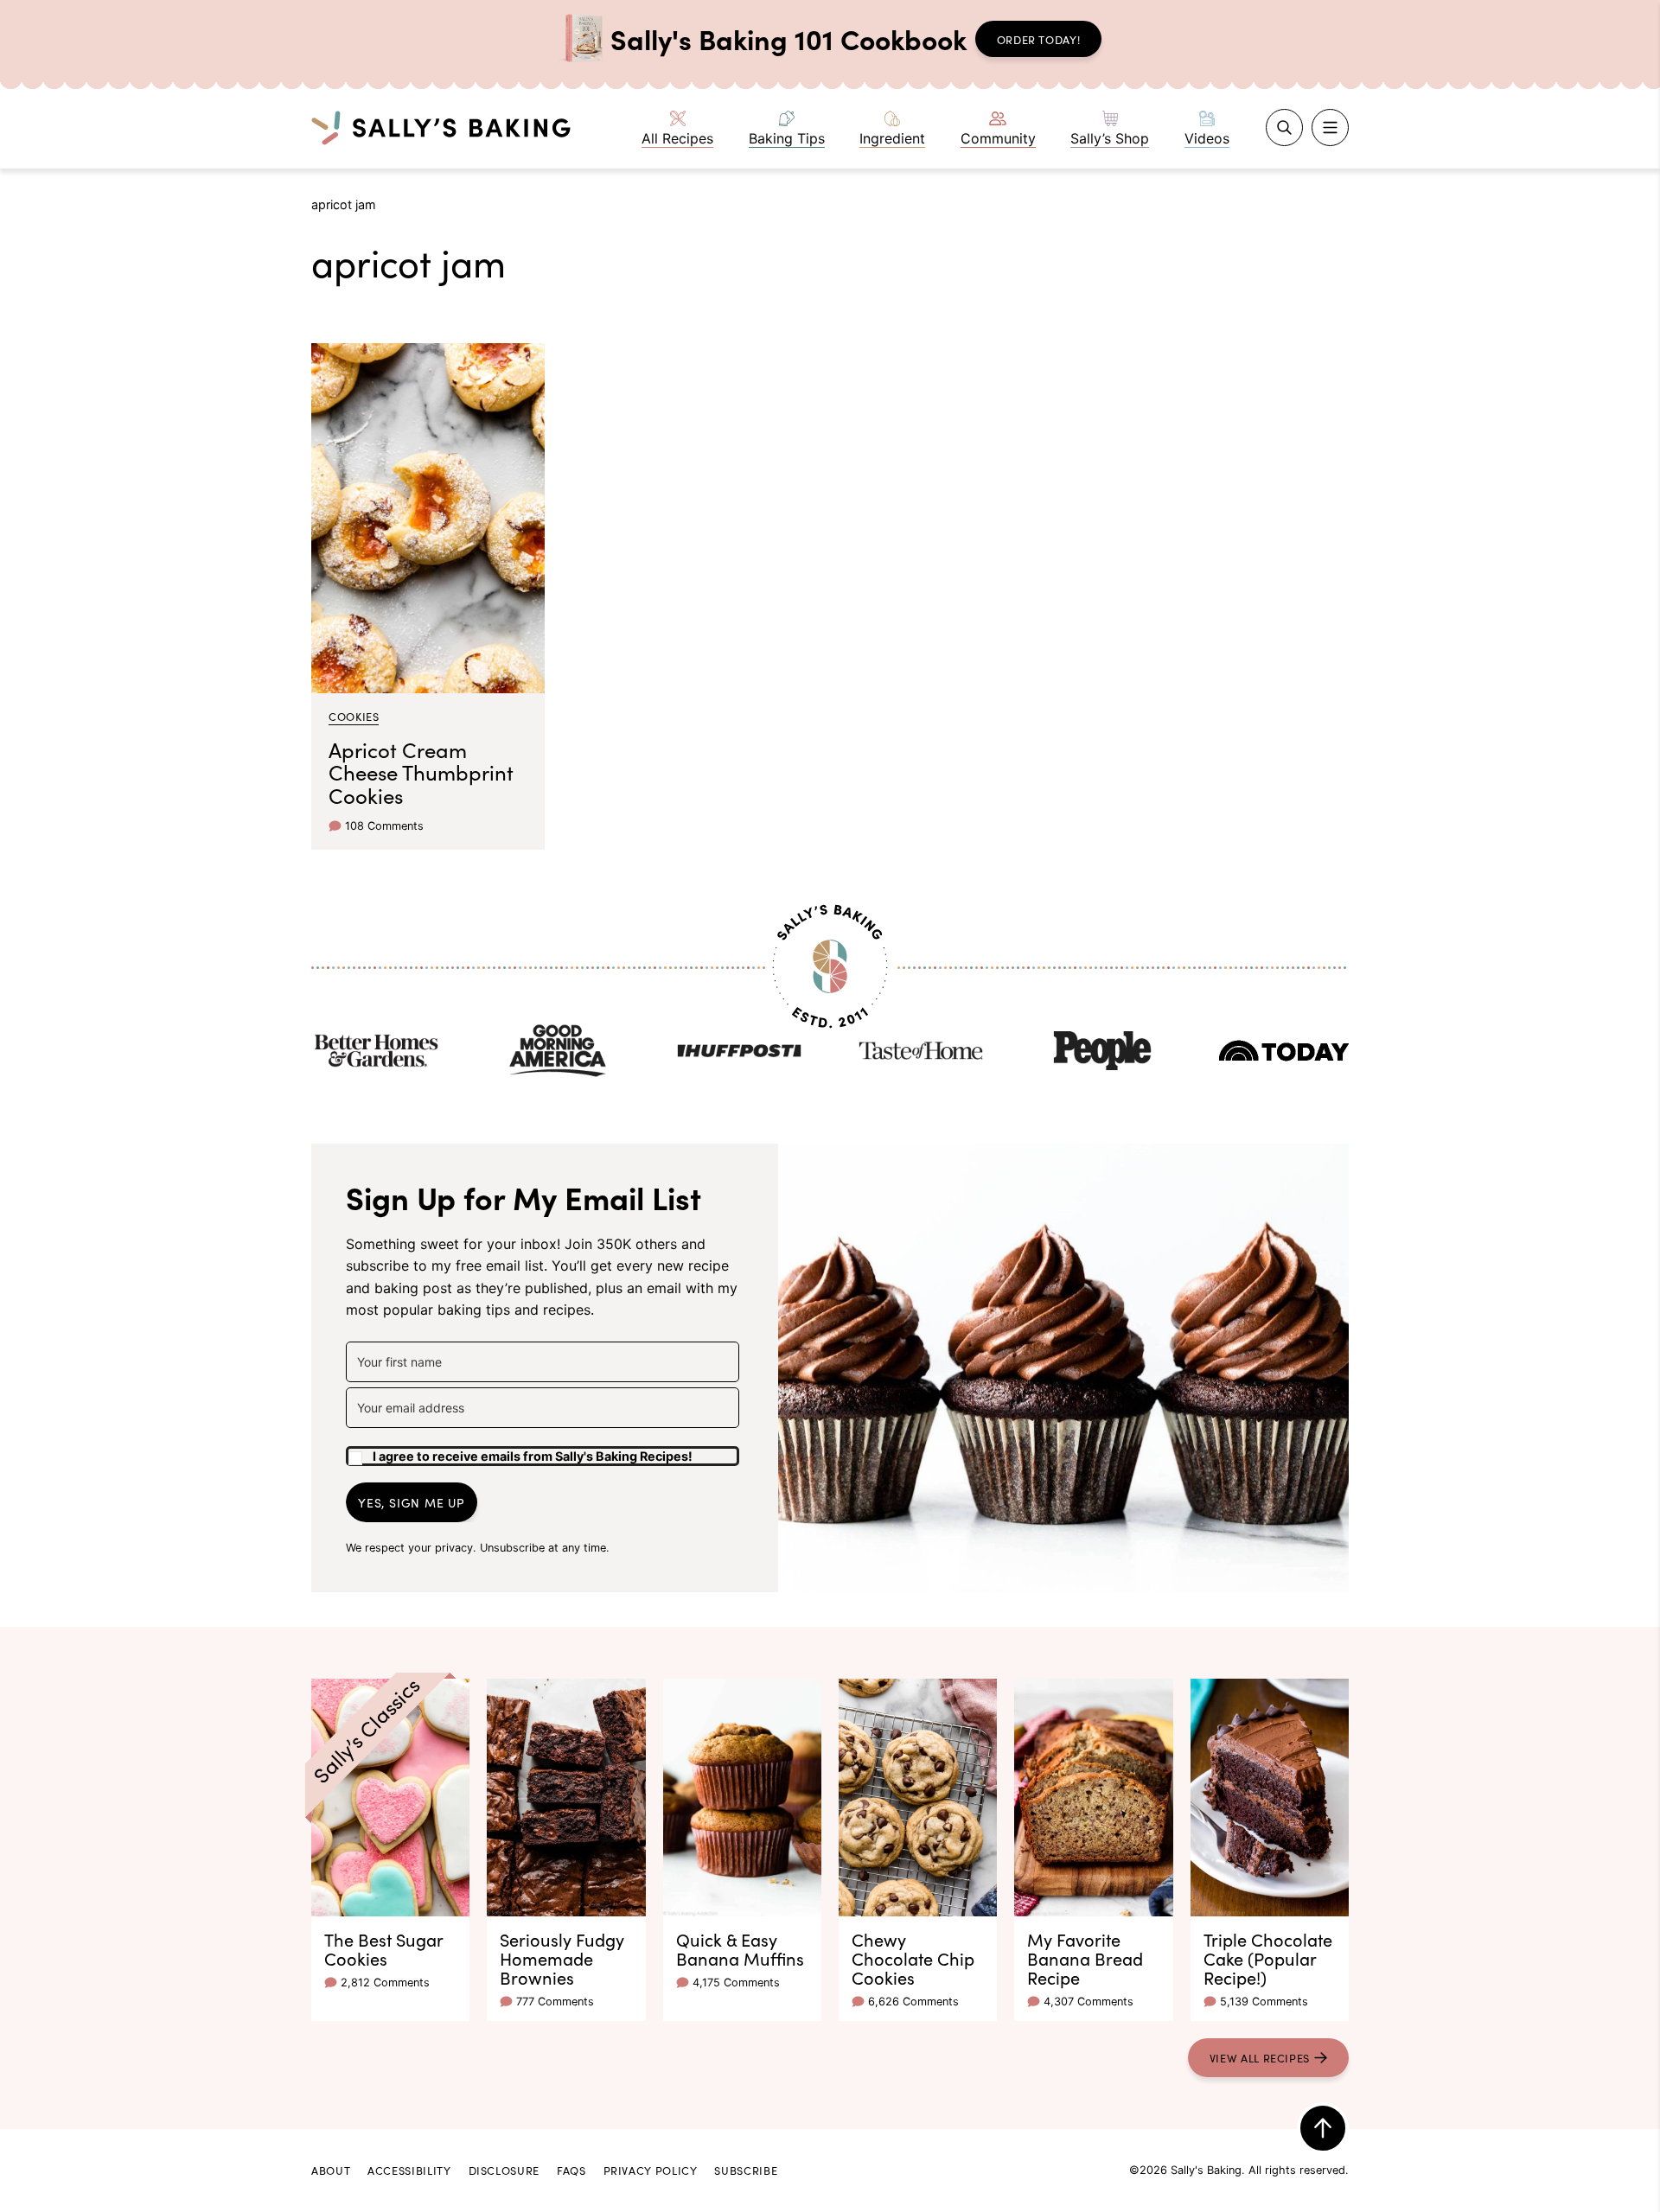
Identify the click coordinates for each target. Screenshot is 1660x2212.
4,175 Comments (736, 1983)
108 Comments (384, 826)
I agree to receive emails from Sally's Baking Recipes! (533, 1456)
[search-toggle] (1284, 127)
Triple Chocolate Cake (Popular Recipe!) (1268, 1958)
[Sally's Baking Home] (441, 127)
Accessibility (409, 2170)
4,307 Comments (1089, 2002)
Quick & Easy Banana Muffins (740, 1948)
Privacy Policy (651, 2170)
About (331, 2170)
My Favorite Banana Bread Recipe (1085, 1958)
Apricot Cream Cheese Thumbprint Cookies (421, 772)
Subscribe (746, 2170)
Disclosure (504, 2170)
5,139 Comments (1264, 2002)
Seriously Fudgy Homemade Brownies (562, 1958)
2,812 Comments (385, 1983)
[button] (543, 1450)
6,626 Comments (913, 2002)
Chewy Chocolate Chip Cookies (913, 1958)
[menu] (1330, 127)
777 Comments (555, 2002)
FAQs (571, 2170)
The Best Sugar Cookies (383, 1948)
